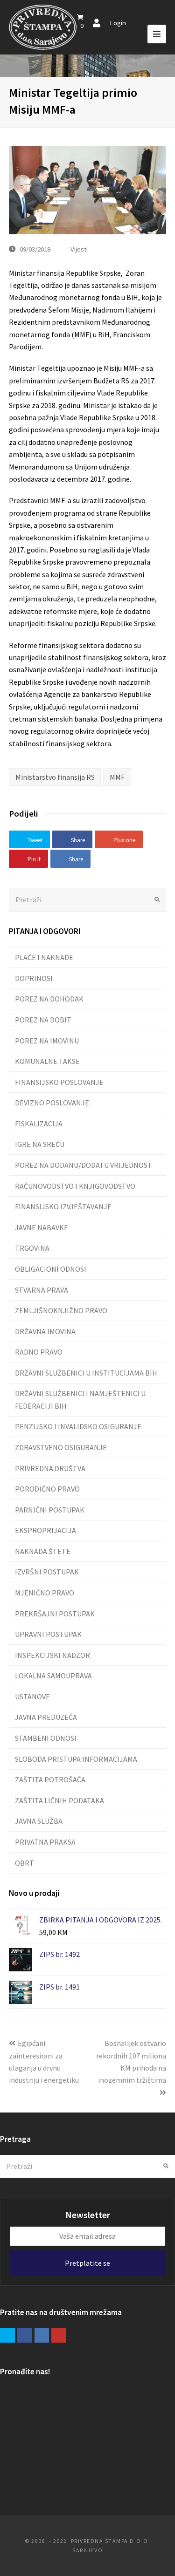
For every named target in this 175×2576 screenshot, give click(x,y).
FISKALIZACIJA (39, 1124)
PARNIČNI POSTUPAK (50, 1510)
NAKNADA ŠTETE (43, 1551)
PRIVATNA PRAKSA (45, 1842)
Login (118, 23)
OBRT (24, 1863)
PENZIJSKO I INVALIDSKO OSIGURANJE (78, 1426)
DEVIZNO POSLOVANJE (52, 1103)
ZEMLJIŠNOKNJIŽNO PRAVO (61, 1310)
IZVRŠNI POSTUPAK (47, 1572)
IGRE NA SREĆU (40, 1144)
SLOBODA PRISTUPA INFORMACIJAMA (76, 1759)
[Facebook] (25, 2336)
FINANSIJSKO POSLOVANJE (59, 1082)
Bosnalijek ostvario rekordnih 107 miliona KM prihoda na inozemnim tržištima (131, 2061)
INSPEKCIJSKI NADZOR (52, 1655)
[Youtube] (59, 2336)
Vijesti (79, 249)
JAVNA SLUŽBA (39, 1821)
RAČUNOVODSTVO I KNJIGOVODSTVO (75, 1186)
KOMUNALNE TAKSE (47, 1061)
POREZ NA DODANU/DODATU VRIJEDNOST (84, 1165)
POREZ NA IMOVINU (47, 1041)
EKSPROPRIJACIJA (45, 1530)
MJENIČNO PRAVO (45, 1593)
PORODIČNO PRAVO (47, 1489)
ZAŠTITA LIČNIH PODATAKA (59, 1800)
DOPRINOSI (34, 978)
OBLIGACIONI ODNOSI (51, 1269)
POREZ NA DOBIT (43, 1020)
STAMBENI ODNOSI (46, 1738)
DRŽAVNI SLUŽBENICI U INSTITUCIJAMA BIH (86, 1373)
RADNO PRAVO (39, 1352)
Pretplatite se (87, 2263)
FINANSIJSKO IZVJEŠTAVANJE (63, 1206)
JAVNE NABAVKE (42, 1227)
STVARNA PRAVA (42, 1290)
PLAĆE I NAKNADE (44, 957)
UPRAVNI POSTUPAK (48, 1634)
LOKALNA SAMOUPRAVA (53, 1676)
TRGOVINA (32, 1248)
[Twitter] (7, 2336)
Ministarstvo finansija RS (55, 777)
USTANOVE (32, 1697)
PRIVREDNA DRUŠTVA (50, 1468)
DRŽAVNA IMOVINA (45, 1331)
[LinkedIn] (42, 2336)
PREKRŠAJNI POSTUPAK (55, 1614)
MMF (117, 777)
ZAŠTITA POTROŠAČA (50, 1779)
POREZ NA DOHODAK (49, 999)
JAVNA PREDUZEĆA (46, 1717)
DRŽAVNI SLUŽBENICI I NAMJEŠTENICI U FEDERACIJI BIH (80, 1399)
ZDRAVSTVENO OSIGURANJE (61, 1447)
